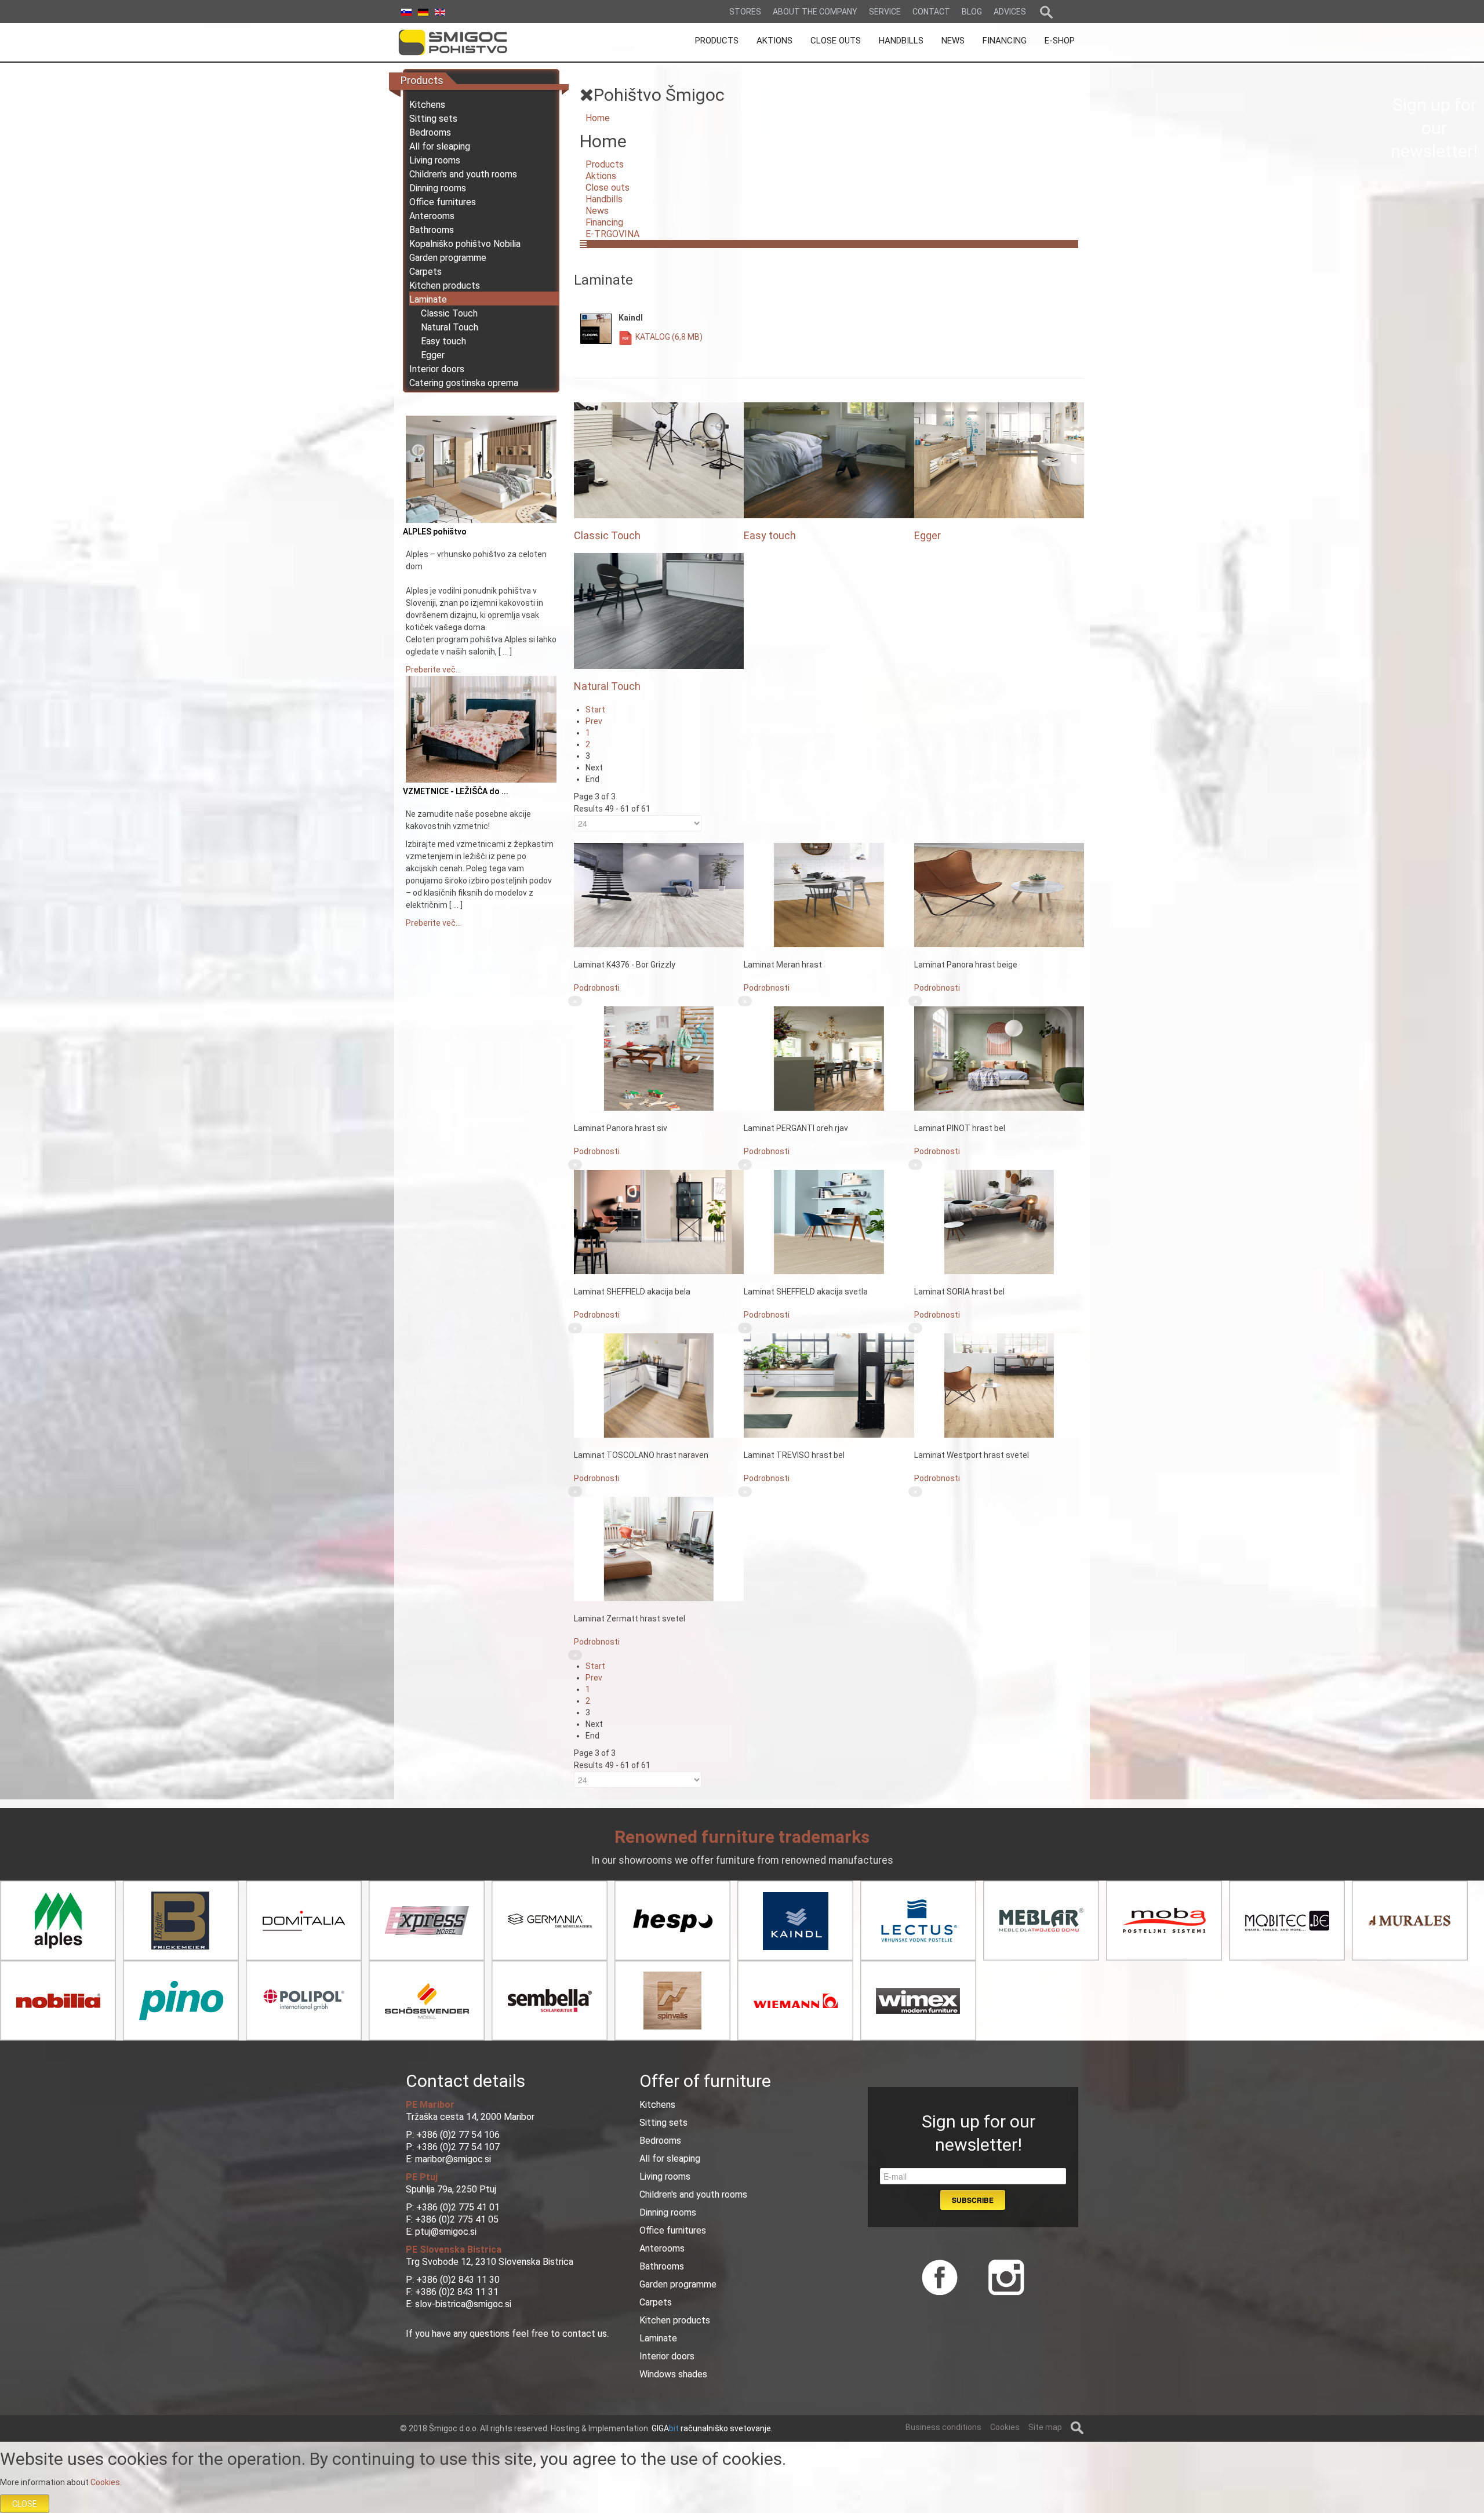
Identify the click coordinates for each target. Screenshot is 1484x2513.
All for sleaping (440, 146)
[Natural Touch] (659, 610)
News (597, 211)
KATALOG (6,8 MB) (669, 337)
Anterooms (432, 216)
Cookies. (106, 2482)
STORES (745, 12)
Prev (594, 721)
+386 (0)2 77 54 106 (458, 2135)
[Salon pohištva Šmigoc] (469, 42)
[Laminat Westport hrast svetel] (999, 1385)
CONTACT (931, 12)
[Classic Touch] (659, 460)
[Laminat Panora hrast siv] (659, 1058)
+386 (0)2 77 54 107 (458, 2147)
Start (595, 710)
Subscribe (973, 2200)
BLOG (972, 12)
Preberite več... (433, 670)
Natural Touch (450, 327)
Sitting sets (433, 119)
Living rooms (435, 160)
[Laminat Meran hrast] (829, 894)
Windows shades (673, 2374)
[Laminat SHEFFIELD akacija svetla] (829, 1221)
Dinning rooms (438, 188)
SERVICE (885, 12)
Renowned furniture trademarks (742, 1837)
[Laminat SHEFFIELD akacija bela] (659, 1221)
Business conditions (943, 2427)
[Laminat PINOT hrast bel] (999, 1058)
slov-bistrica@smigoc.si (463, 2304)
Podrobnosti (597, 988)
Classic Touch (449, 313)
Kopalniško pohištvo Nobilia (465, 244)
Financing (604, 222)
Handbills (604, 199)
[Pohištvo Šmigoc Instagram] (1002, 2276)
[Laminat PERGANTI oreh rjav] (829, 1058)
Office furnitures (443, 202)
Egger (433, 355)
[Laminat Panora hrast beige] (999, 894)
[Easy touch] (829, 460)
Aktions (601, 176)
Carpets (425, 272)
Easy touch (443, 341)
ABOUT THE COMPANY (815, 12)
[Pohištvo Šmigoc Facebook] (940, 2276)
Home (598, 118)
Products (605, 164)
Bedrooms (430, 132)
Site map (1045, 2427)
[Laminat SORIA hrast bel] (999, 1221)
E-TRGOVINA (612, 234)
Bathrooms (432, 230)
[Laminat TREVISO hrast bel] (829, 1385)
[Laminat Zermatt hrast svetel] (659, 1548)
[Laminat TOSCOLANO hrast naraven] (659, 1385)
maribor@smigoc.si (452, 2159)
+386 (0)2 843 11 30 (458, 2280)
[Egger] (999, 460)
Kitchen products (445, 286)
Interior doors (437, 369)
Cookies (1005, 2427)
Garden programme (448, 258)
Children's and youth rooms (463, 174)
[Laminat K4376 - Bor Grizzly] (659, 894)
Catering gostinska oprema (464, 383)
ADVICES (1010, 12)
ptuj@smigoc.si (446, 2232)
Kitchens (427, 105)
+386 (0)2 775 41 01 (458, 2207)
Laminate (428, 299)
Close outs (608, 188)
